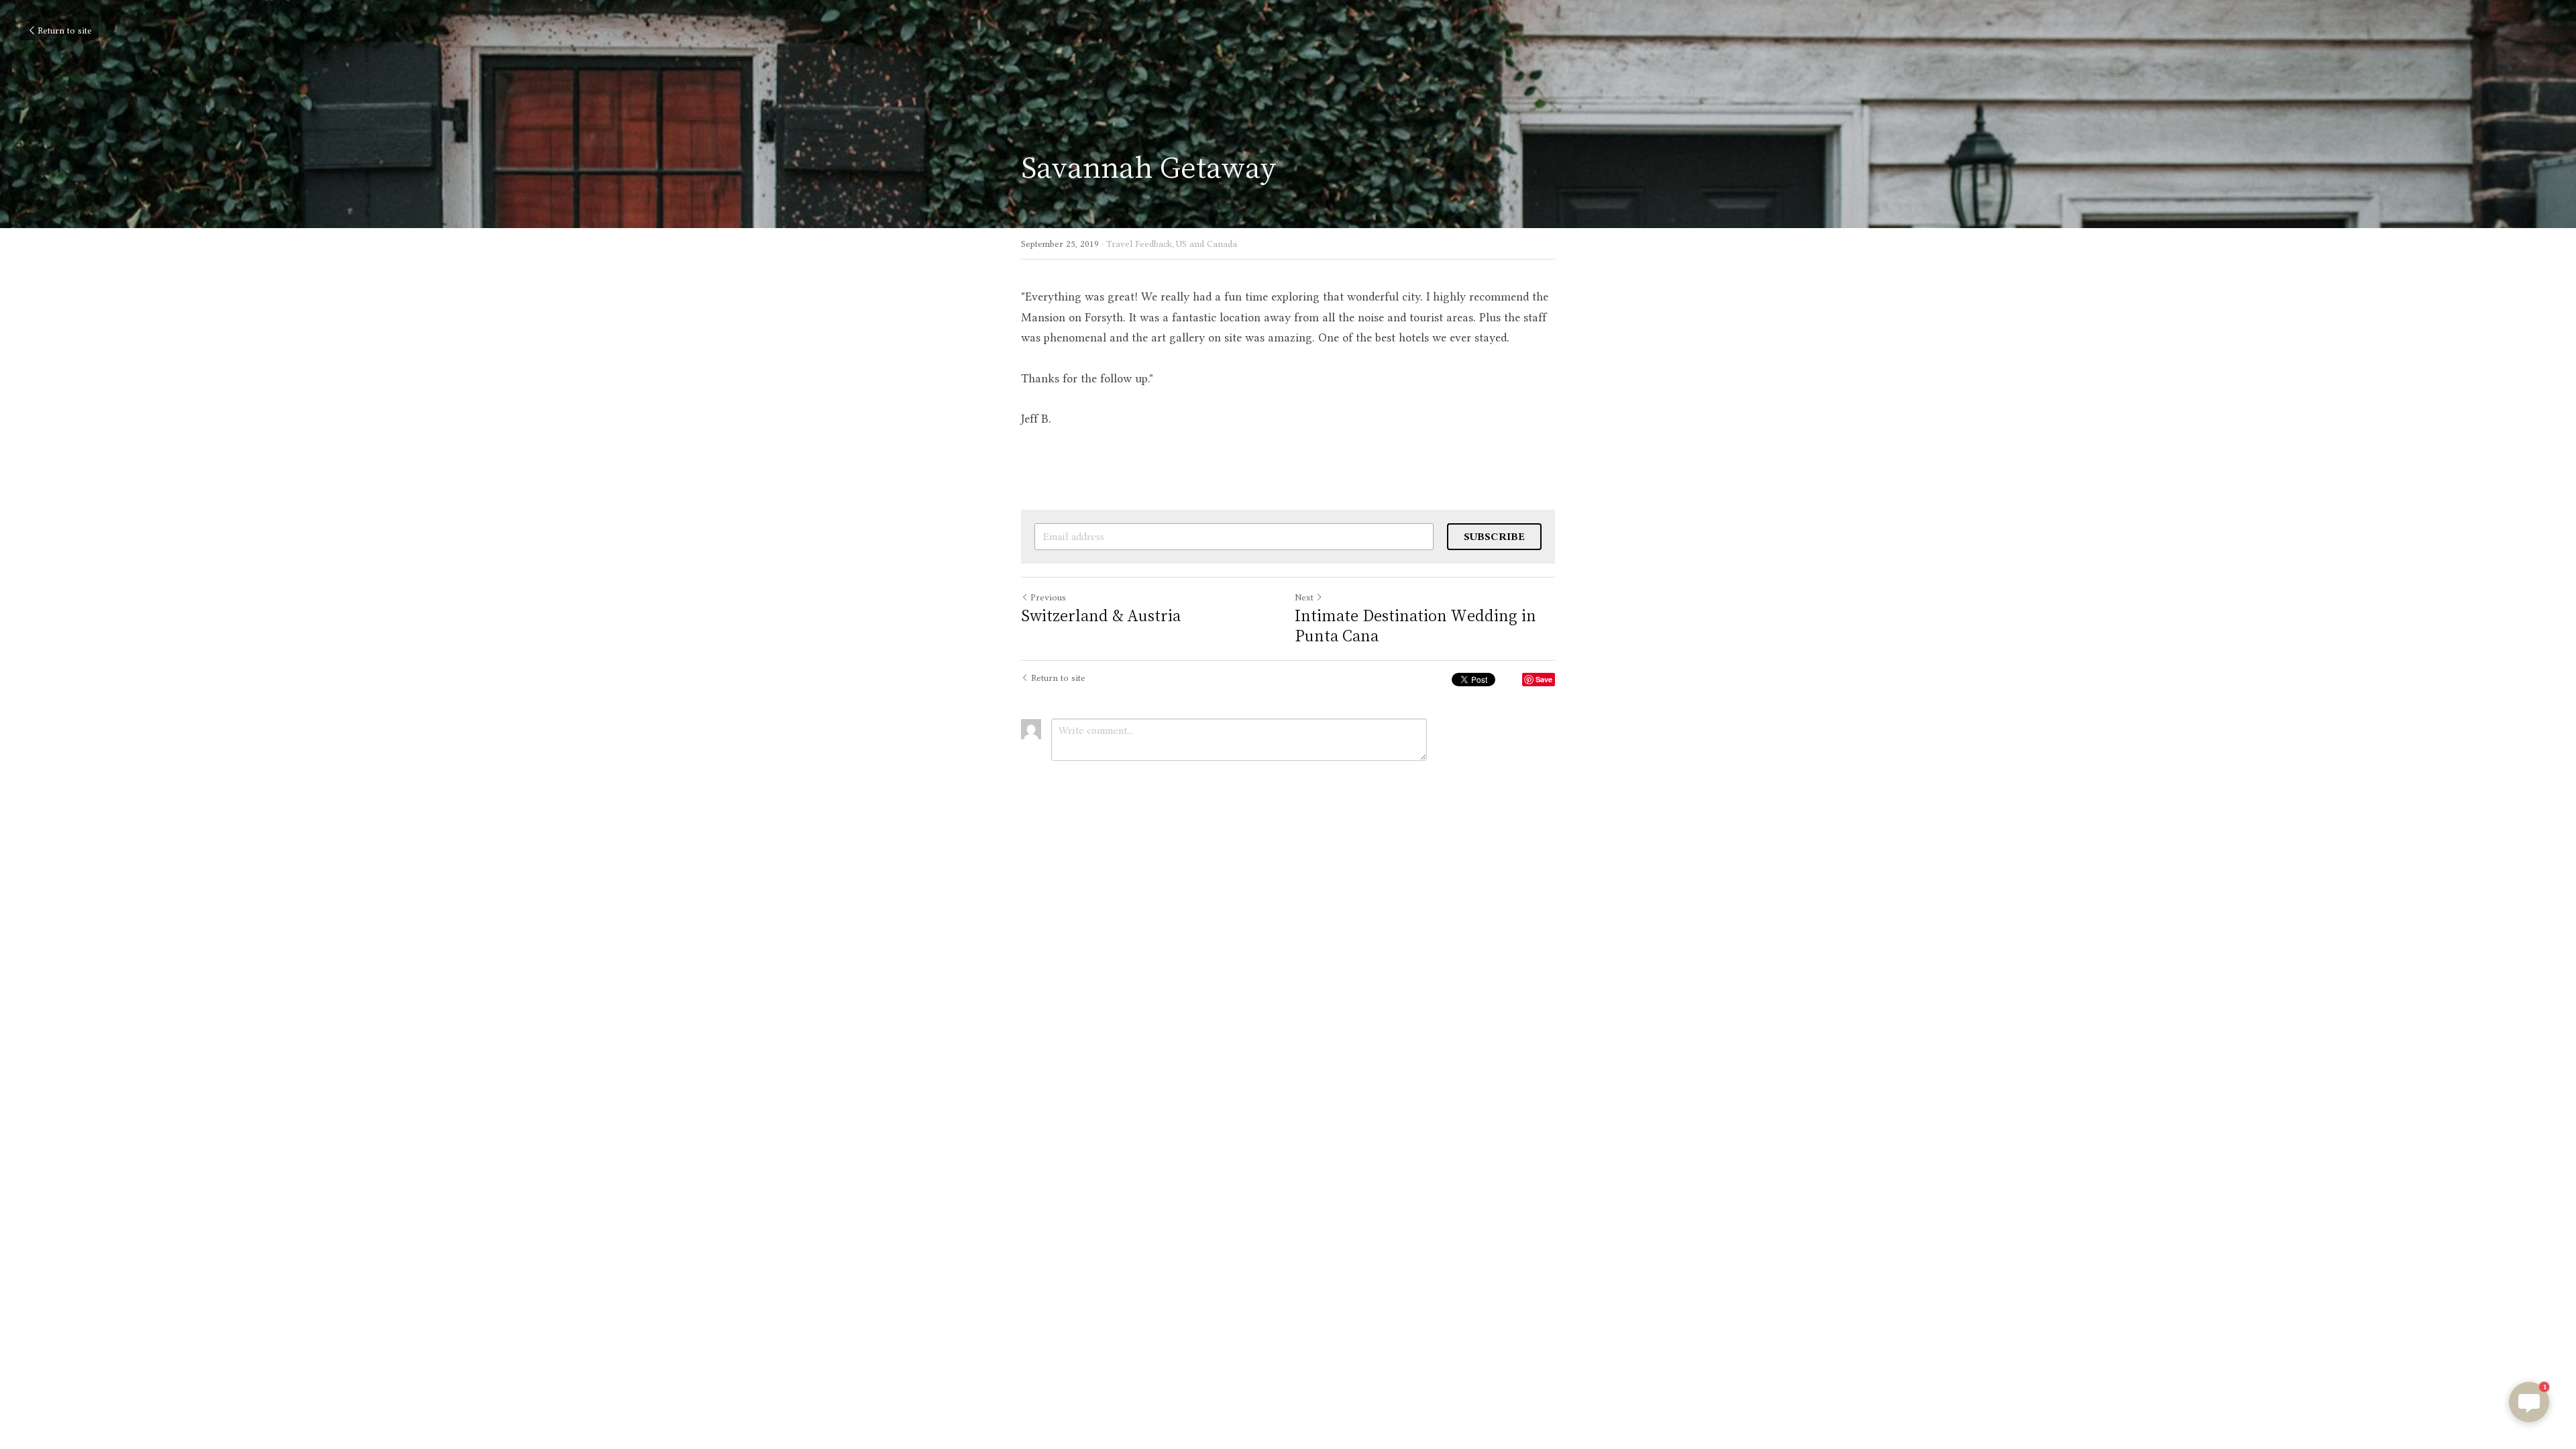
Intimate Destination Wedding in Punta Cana (1415, 625)
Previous (1048, 597)
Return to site (65, 30)
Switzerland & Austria (1101, 615)
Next (1304, 597)
